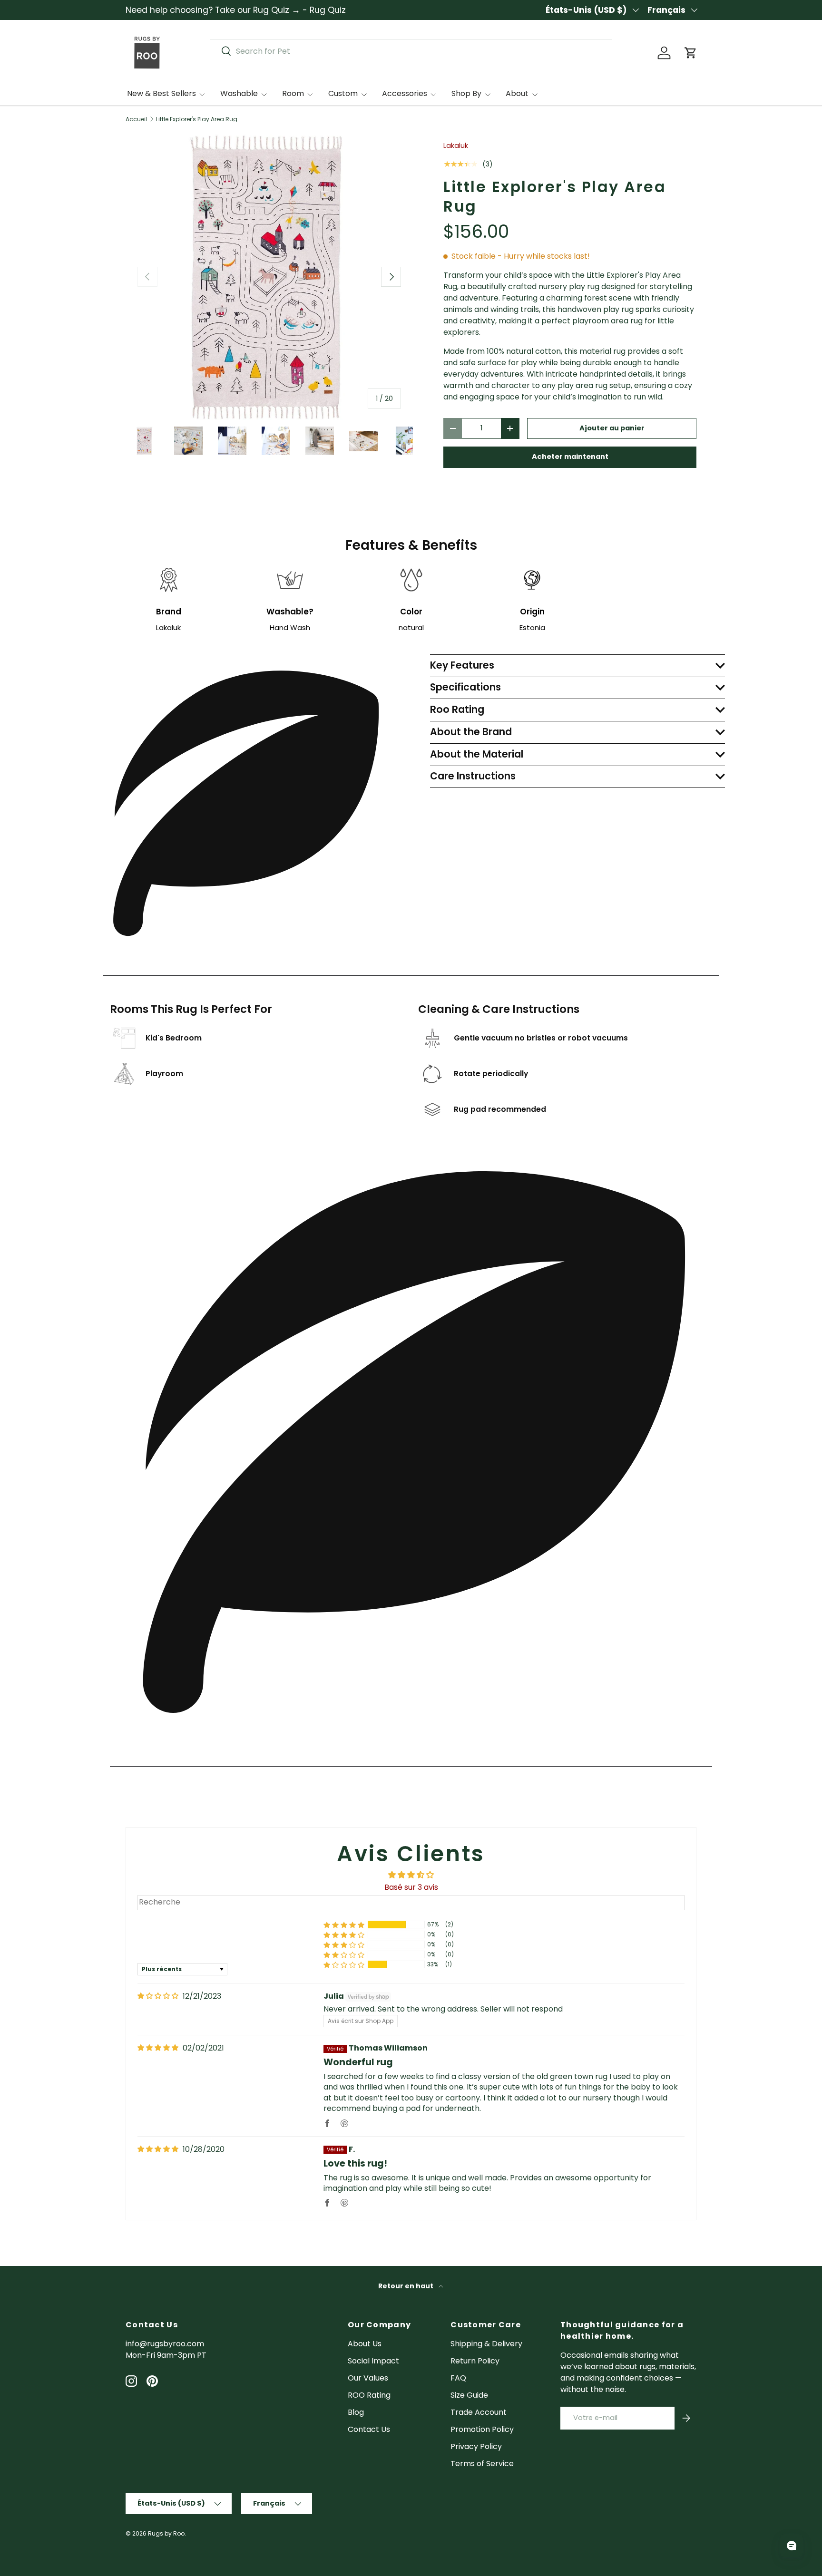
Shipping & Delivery (486, 2344)
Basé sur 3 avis (411, 1887)
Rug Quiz (328, 10)
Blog (356, 2412)
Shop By (466, 93)
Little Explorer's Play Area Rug (197, 119)
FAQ (458, 2378)
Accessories (405, 93)
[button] (691, 53)
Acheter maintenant (570, 457)
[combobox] (411, 51)
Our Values (368, 2378)
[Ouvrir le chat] (792, 2546)
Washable (239, 93)
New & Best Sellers (161, 93)
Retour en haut (406, 2286)
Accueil (136, 119)
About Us (365, 2344)
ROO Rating (369, 2395)
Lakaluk (456, 146)
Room (293, 93)
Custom (343, 93)
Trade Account (479, 2412)
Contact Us (369, 2429)
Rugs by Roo (166, 2533)
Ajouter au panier (612, 428)
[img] (158, 1996)
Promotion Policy (482, 2429)
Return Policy (475, 2361)
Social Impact (373, 2361)
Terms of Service (482, 2464)
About (517, 93)
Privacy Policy (476, 2446)
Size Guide (469, 2395)
